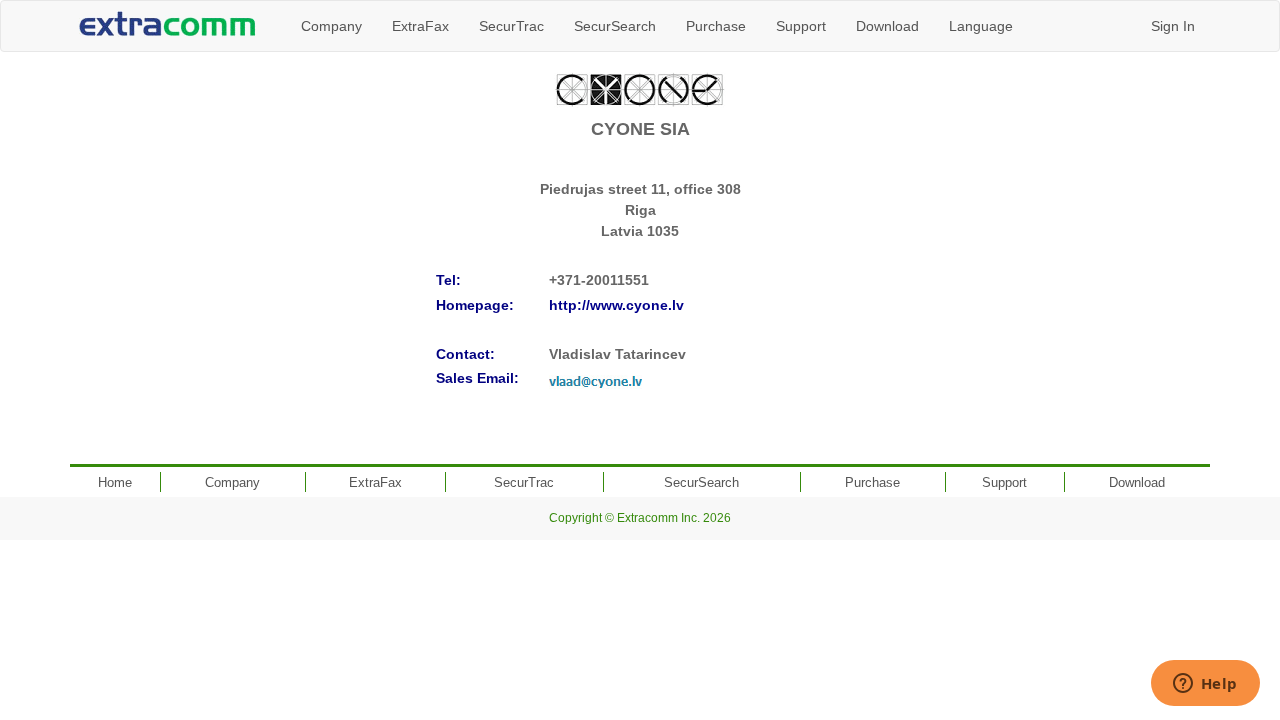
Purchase (716, 26)
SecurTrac (511, 26)
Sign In (1173, 26)
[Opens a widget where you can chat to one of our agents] (1205, 685)
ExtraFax (420, 26)
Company (331, 26)
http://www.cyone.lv (616, 305)
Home (115, 482)
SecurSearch (615, 26)
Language (981, 26)
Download (887, 26)
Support (801, 26)
